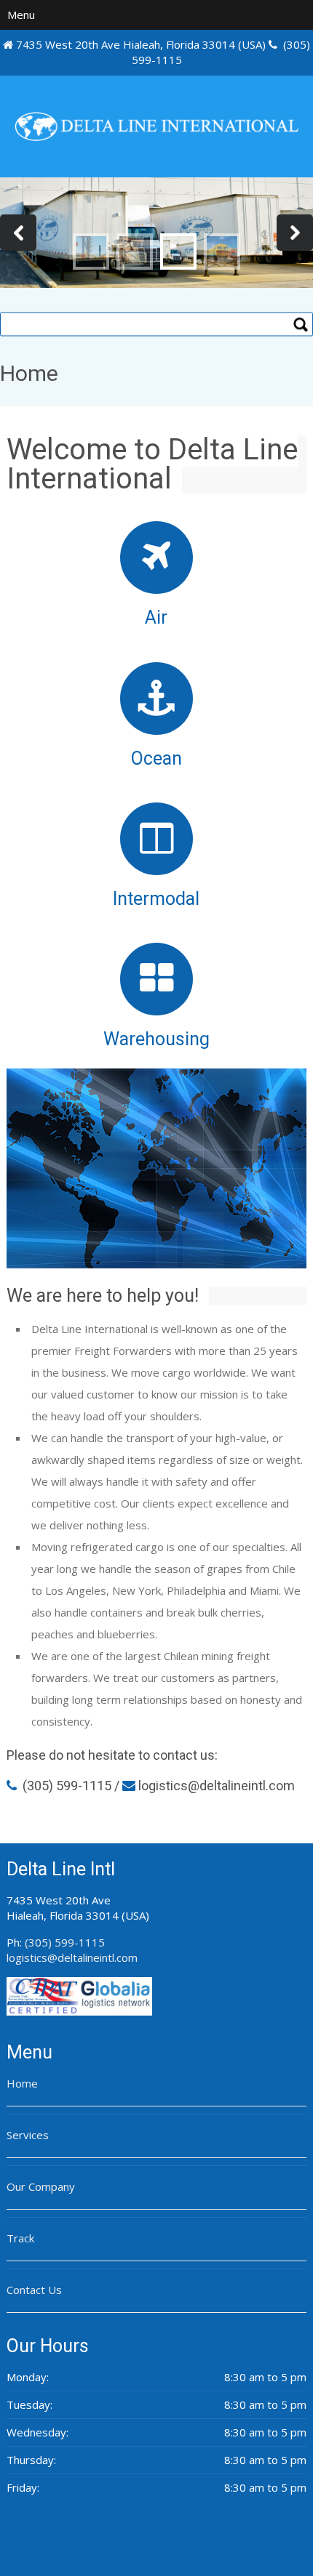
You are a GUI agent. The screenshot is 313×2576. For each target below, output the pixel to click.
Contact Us (34, 2290)
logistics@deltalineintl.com (72, 1957)
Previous (18, 233)
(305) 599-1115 (67, 1786)
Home (22, 2083)
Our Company (41, 2186)
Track (20, 2238)
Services (28, 2135)
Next (295, 233)
